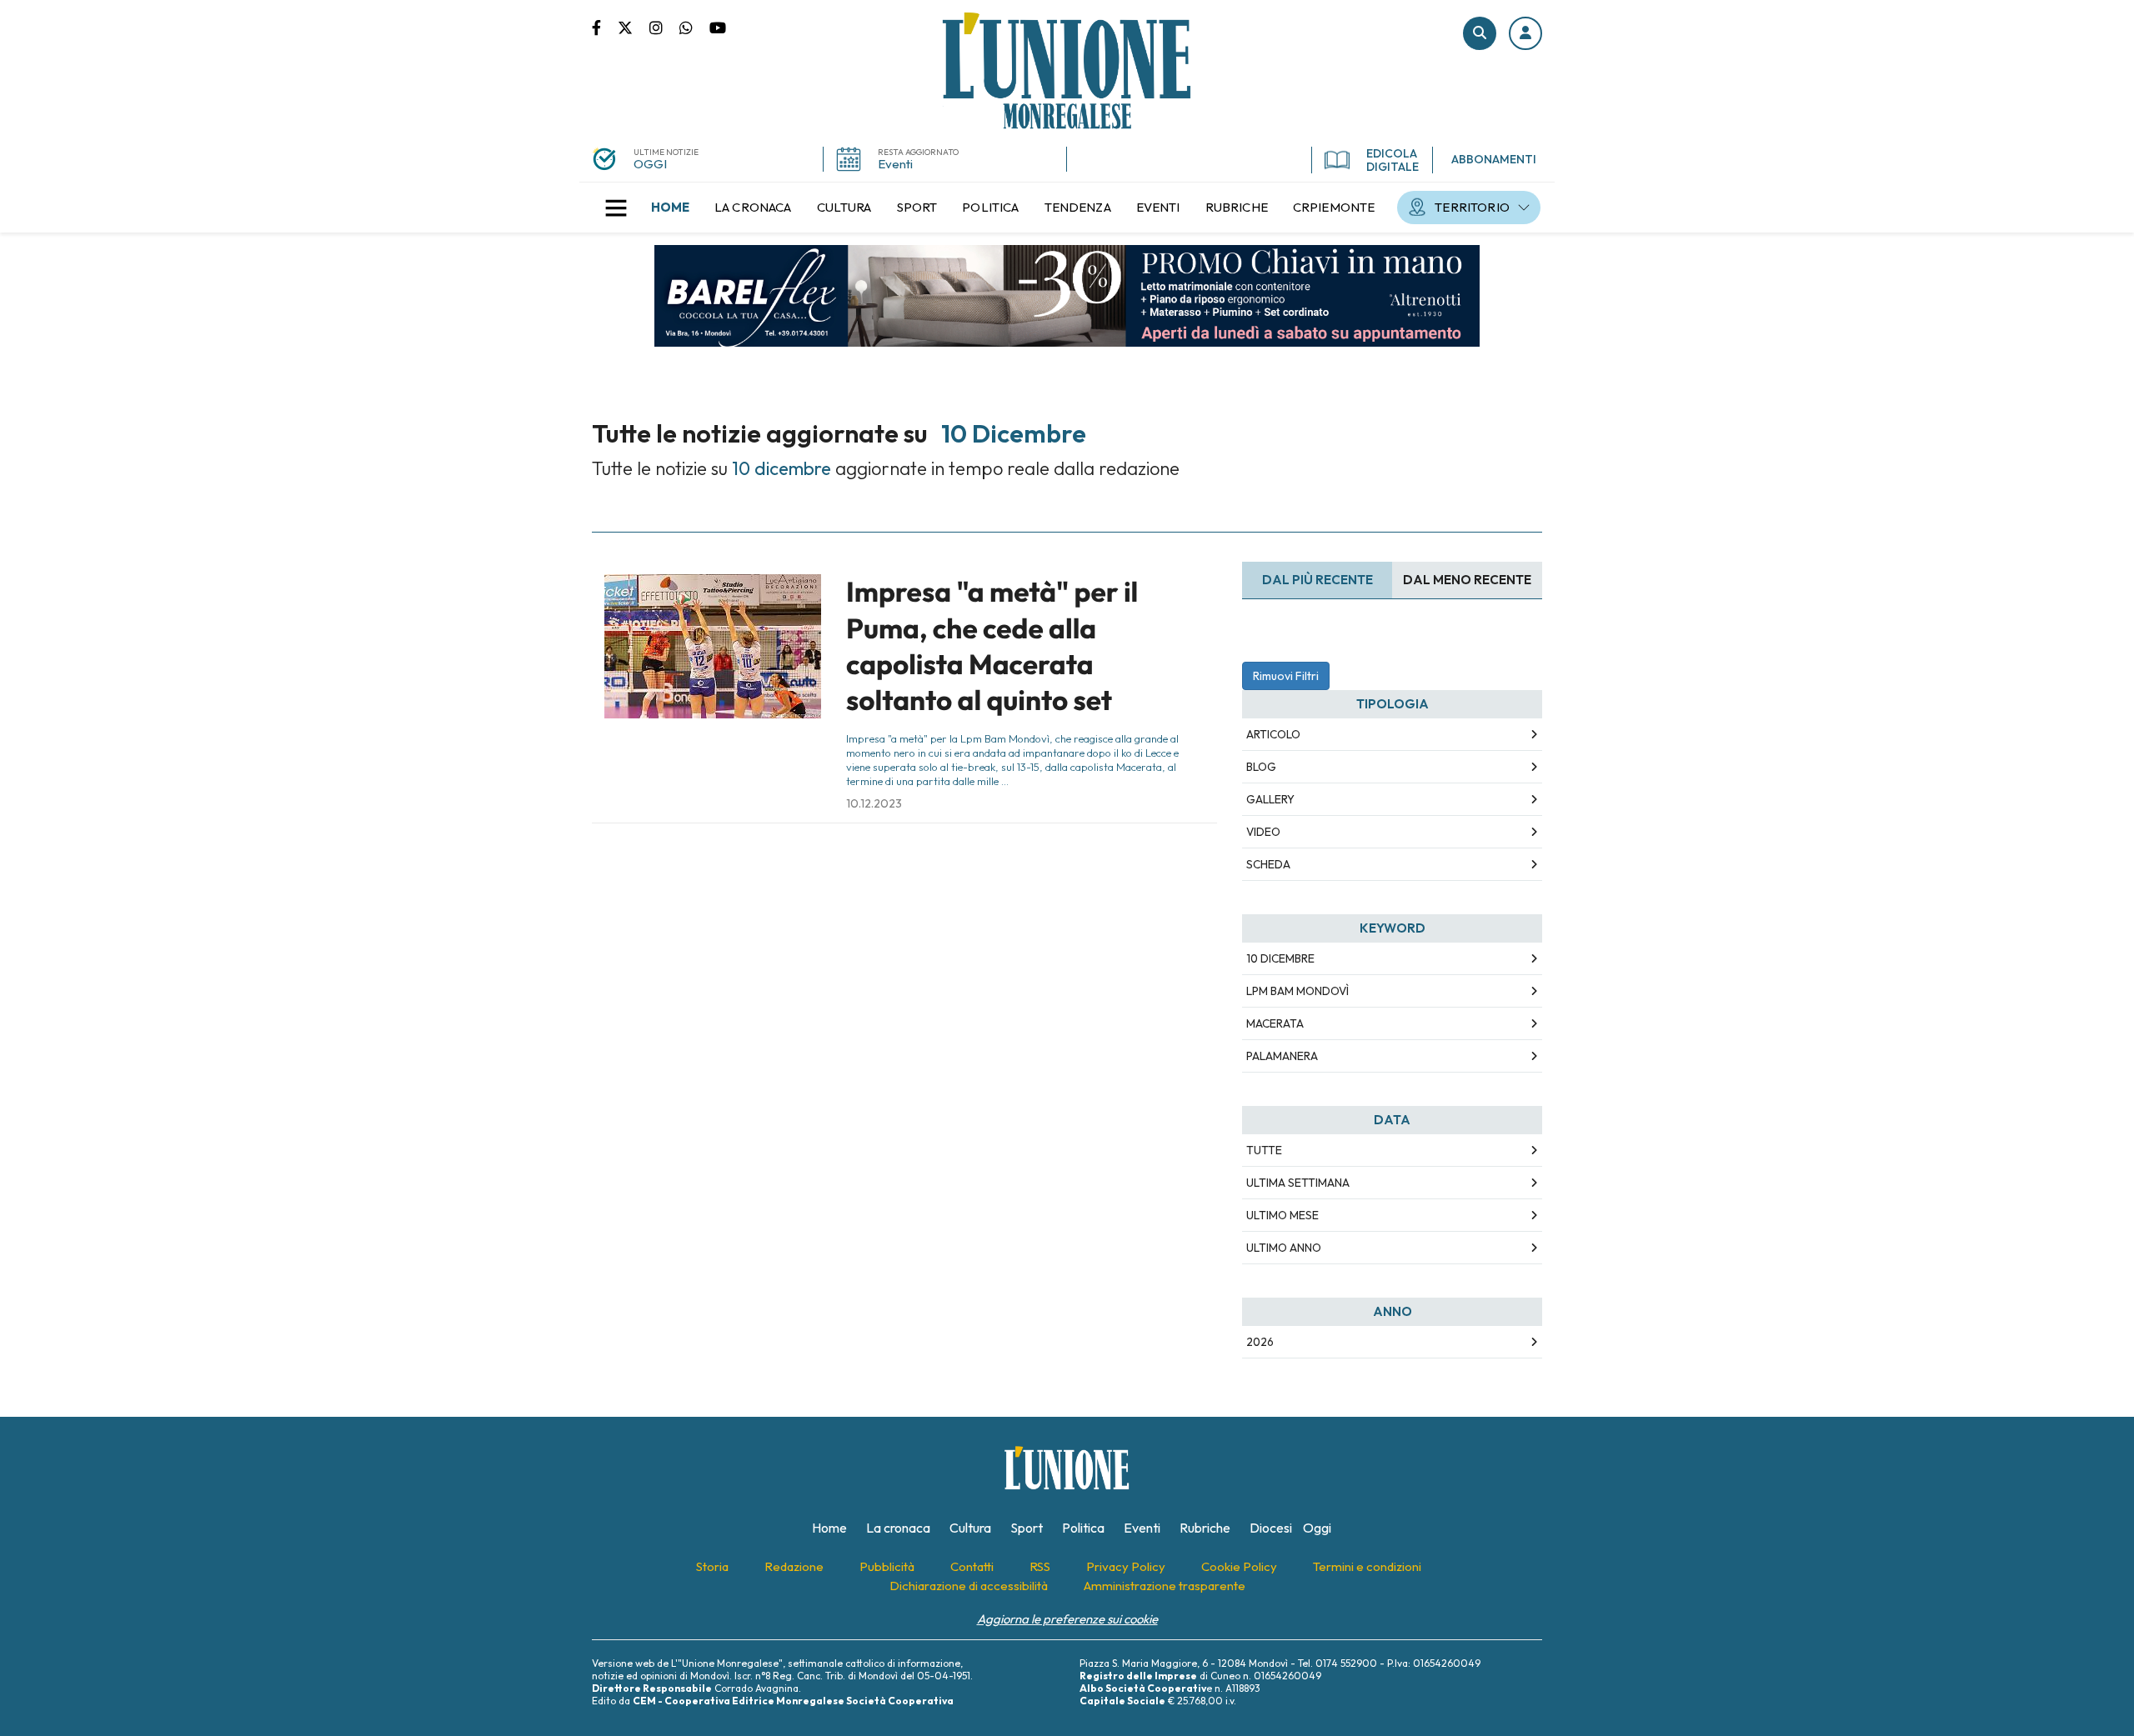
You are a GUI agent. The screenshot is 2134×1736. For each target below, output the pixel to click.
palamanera (1282, 1056)
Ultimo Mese (1282, 1215)
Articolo (1273, 734)
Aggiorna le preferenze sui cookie (1067, 1619)
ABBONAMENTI (1494, 159)
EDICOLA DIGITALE (1393, 160)
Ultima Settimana (1298, 1183)
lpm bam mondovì (1297, 991)
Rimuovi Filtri (1286, 676)
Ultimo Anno (1284, 1248)
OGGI (650, 164)
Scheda (1268, 864)
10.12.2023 (874, 803)
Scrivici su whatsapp (694, 27)
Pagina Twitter (634, 27)
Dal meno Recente (1467, 580)
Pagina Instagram (664, 27)
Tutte (1264, 1150)
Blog (1261, 767)
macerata (1275, 1023)
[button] (1525, 33)
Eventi (895, 164)
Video (1263, 832)
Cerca (1480, 33)
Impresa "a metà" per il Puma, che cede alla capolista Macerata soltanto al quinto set (992, 646)
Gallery (1270, 799)
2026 (1260, 1342)
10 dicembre (1280, 958)
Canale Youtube (718, 27)
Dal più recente (1317, 580)
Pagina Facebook (605, 27)
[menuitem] (670, 208)
